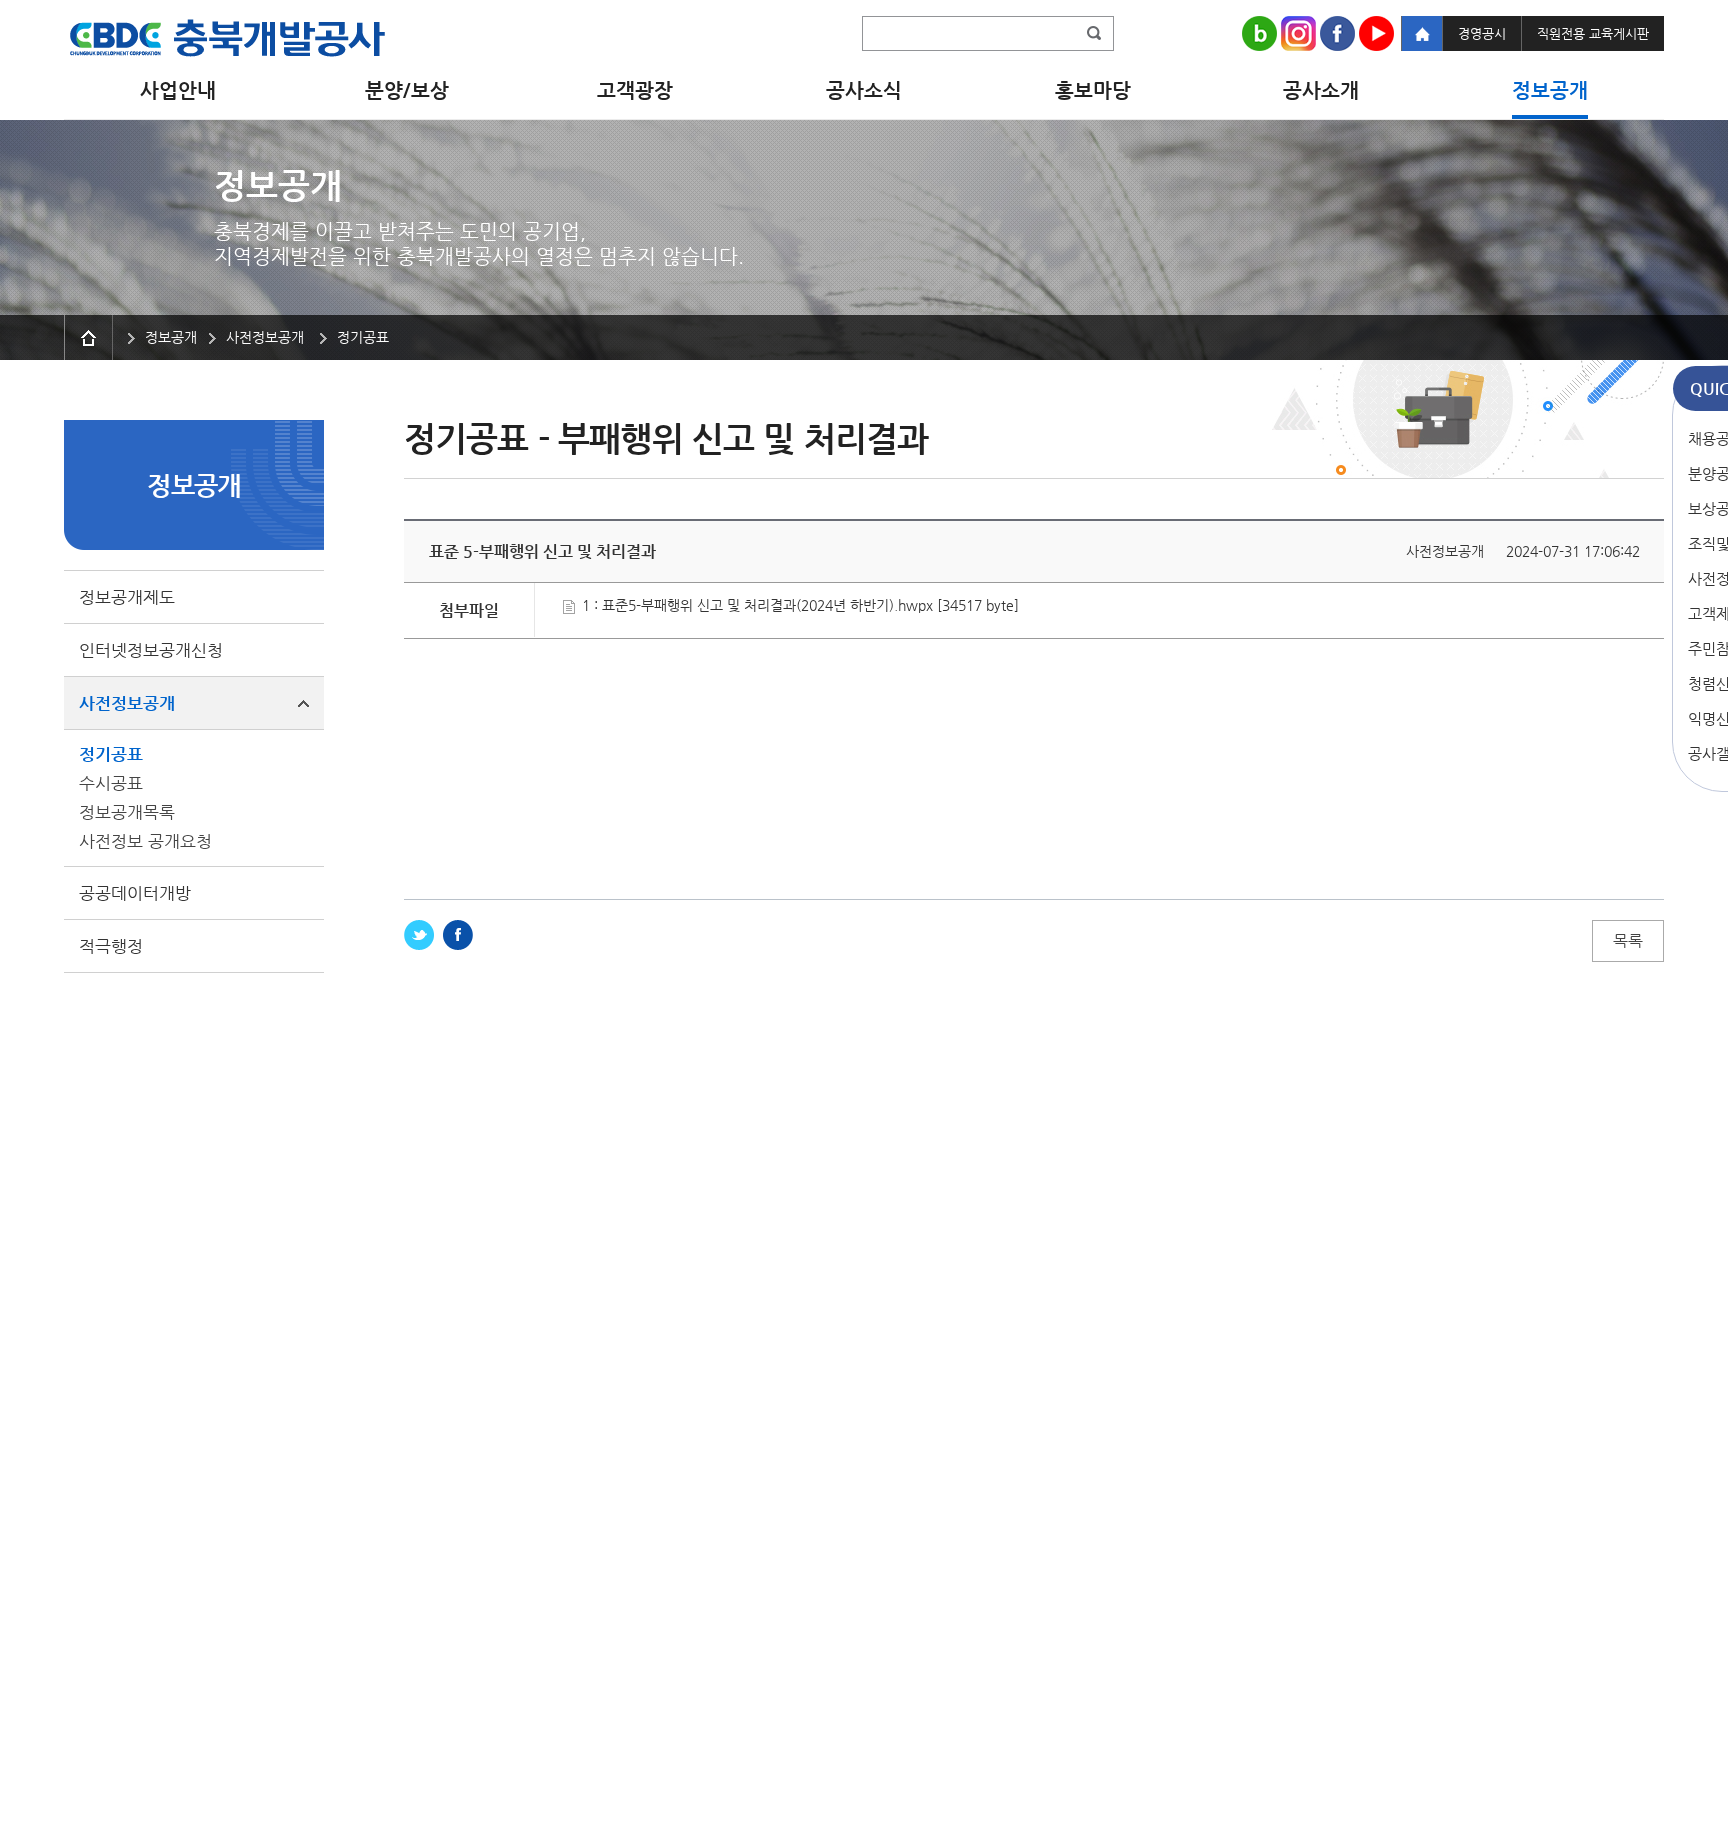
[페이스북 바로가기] (458, 935)
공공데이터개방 (135, 893)
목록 (1628, 940)
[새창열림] (419, 935)
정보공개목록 (127, 812)
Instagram (1298, 33)
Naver (1259, 33)
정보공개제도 (127, 597)
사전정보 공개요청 (145, 841)
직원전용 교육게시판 (1593, 33)
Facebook (1337, 33)
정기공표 (111, 754)
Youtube (1376, 33)
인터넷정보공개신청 (151, 650)
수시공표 (111, 783)
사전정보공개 (127, 703)
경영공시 (1482, 33)
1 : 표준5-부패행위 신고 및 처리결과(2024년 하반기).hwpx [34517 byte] (798, 605)
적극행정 (111, 946)
